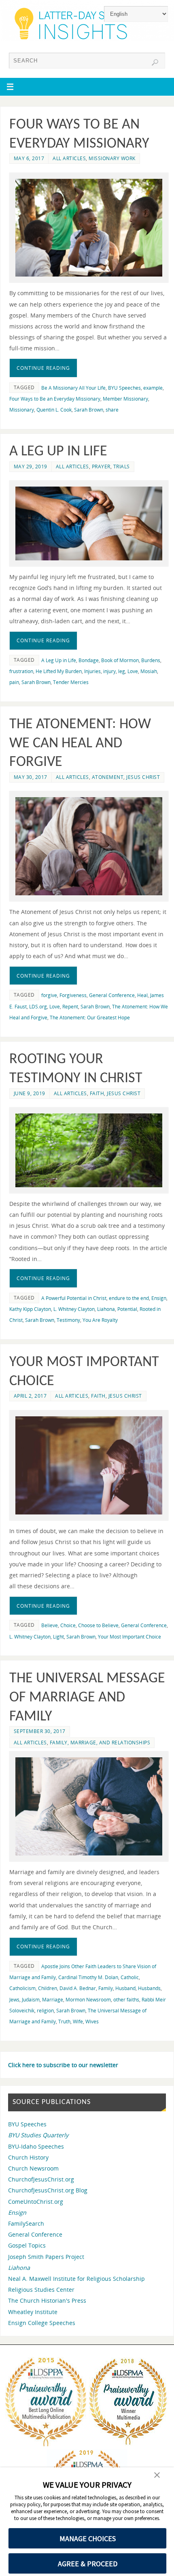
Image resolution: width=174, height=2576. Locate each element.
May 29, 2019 (31, 467)
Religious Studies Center (41, 2290)
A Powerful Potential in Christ (74, 1298)
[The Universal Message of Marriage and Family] (89, 1806)
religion (45, 2011)
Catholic (130, 1977)
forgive (49, 995)
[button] (157, 2476)
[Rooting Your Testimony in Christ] (89, 1150)
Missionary (22, 410)
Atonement (108, 777)
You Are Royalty (100, 1320)
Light (58, 1637)
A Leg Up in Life (58, 452)
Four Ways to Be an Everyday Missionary (55, 399)
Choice (68, 1625)
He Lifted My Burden (59, 671)
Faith (97, 1093)
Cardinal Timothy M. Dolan (88, 1977)
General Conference (112, 995)
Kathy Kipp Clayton (30, 1309)
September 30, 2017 (40, 1731)
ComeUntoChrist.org (36, 2202)
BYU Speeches (124, 388)
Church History (28, 2157)
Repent (70, 1007)
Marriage (53, 2000)
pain (14, 682)
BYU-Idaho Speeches (36, 2146)
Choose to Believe (98, 1625)
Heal (142, 995)
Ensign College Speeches (42, 2323)
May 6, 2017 (29, 158)
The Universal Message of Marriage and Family (87, 1698)
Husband (125, 1988)
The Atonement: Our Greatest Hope (90, 1018)
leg (122, 671)
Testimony (68, 1320)
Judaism (31, 2000)
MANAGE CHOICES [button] (88, 2538)
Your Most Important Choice (129, 1637)
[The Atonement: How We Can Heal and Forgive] (89, 846)
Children (48, 1988)
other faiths (126, 2000)
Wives (92, 2022)
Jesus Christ (143, 777)
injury (109, 671)
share (112, 410)
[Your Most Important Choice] (89, 1466)
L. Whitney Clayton (74, 1309)
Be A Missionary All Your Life (73, 388)
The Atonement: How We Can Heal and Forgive (80, 744)
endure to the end (129, 1298)
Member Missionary (125, 399)
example (153, 388)
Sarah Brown (89, 410)
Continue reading (43, 368)
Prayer (101, 467)
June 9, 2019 (30, 1093)
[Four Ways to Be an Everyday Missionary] (89, 228)
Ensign (159, 1298)
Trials (122, 467)
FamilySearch (26, 2223)
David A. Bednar (78, 1988)
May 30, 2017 (31, 777)
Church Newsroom (33, 2168)
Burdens (151, 660)
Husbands (149, 1988)
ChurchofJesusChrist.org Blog (48, 2190)
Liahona (106, 1309)
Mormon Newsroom (88, 2000)
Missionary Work (112, 158)
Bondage (89, 660)
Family (106, 1988)
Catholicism (22, 1988)
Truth (64, 2022)
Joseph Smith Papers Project (46, 2257)
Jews (14, 2000)
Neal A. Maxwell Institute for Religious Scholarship (76, 2279)
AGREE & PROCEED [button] (88, 2564)
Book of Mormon (120, 660)
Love (133, 671)
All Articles (69, 158)
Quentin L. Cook (54, 410)
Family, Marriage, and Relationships (100, 1743)
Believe (50, 1625)
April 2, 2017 (30, 1396)
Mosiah (149, 671)
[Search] (155, 62)
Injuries (92, 671)
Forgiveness (73, 995)
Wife (78, 2022)
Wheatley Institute (33, 2312)
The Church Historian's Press (47, 2300)
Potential (127, 1309)
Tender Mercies (71, 682)
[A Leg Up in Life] (89, 523)
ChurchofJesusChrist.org (41, 2179)
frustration (21, 671)
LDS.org (38, 1007)
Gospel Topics (27, 2245)
